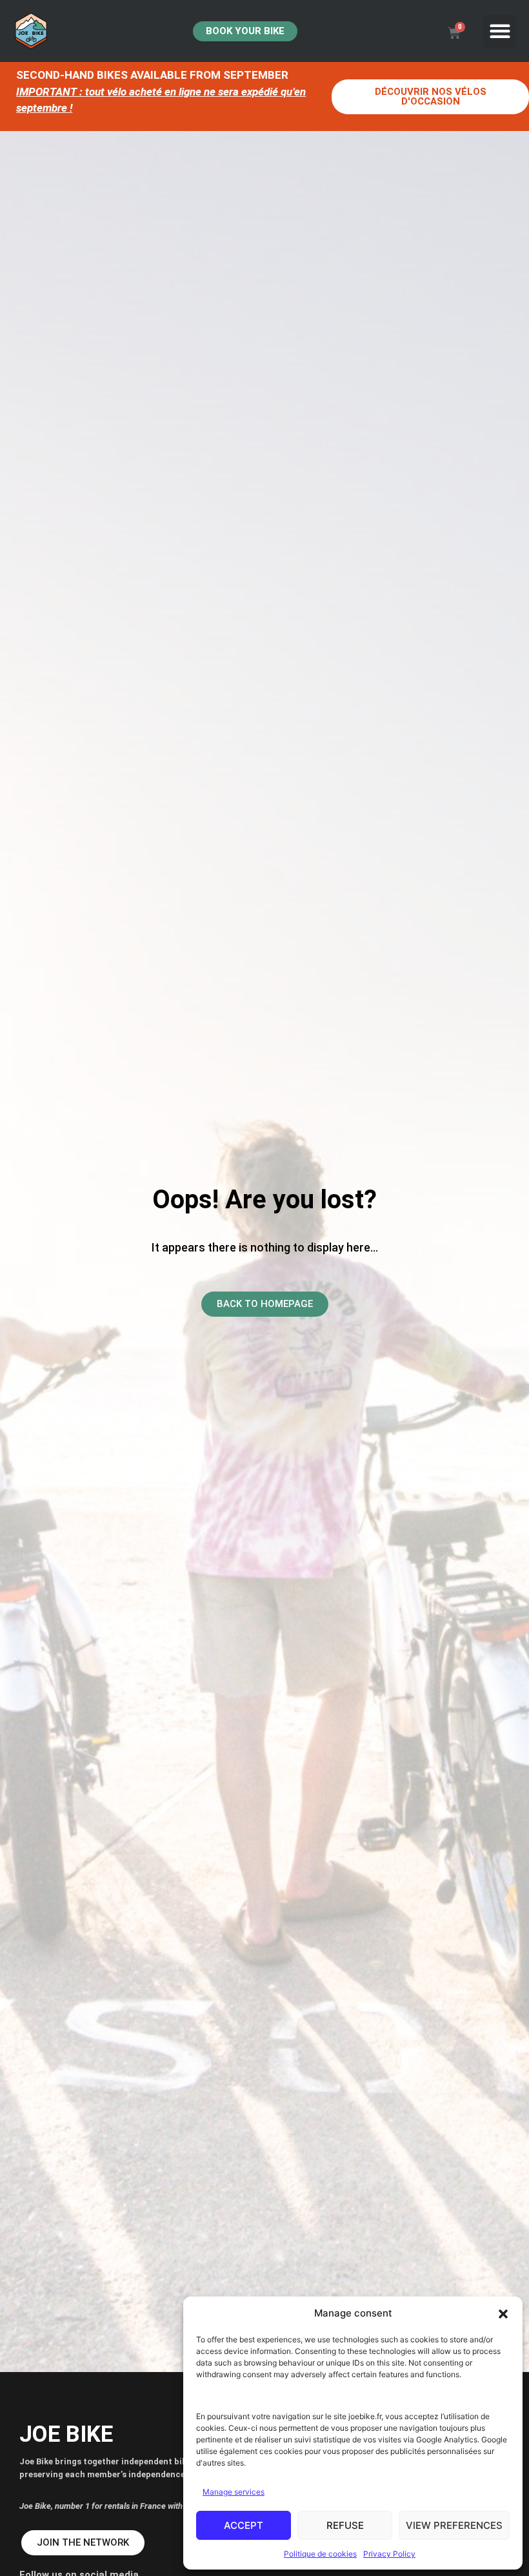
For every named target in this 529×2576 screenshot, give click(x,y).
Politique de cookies (320, 2554)
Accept (244, 2525)
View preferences (454, 2525)
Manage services (234, 2492)
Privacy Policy (389, 2554)
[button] (503, 2314)
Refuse (345, 2525)
